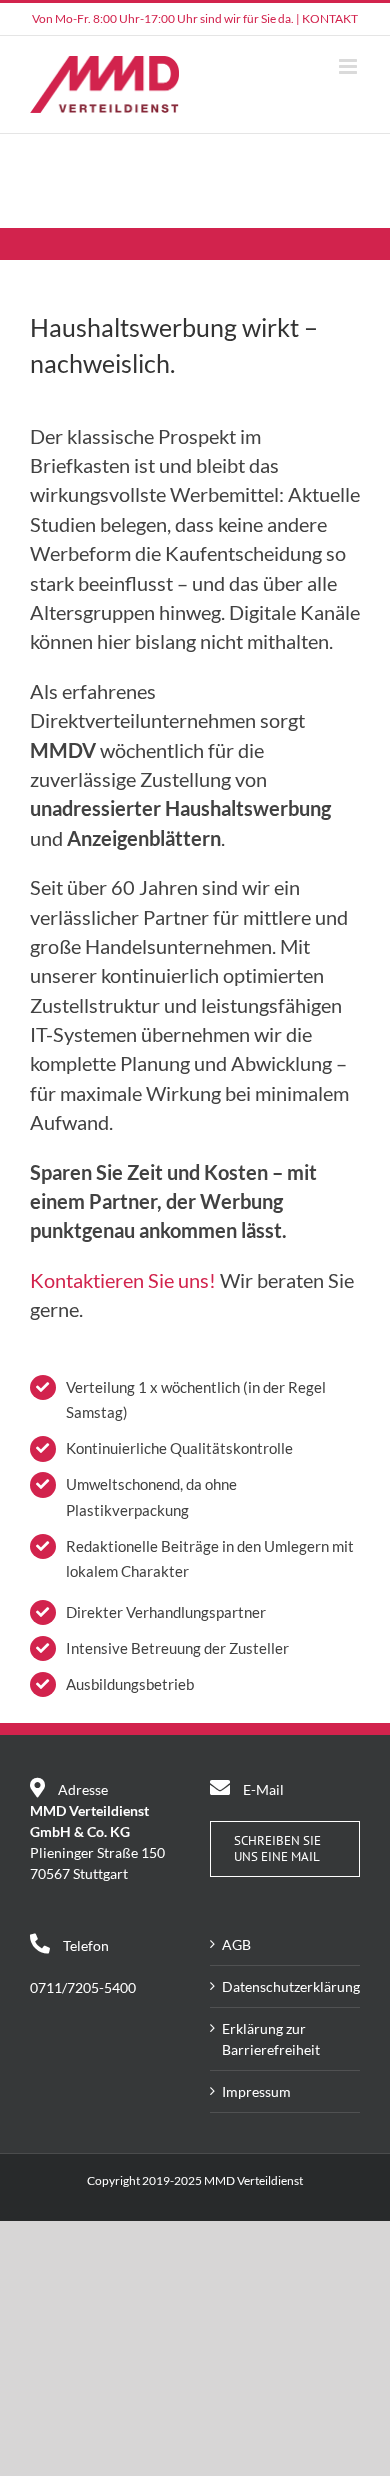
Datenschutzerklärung (286, 1986)
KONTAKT (330, 18)
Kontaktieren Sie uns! (123, 1280)
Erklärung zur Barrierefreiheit (271, 2039)
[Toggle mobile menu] (349, 66)
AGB (236, 1944)
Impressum (256, 2091)
